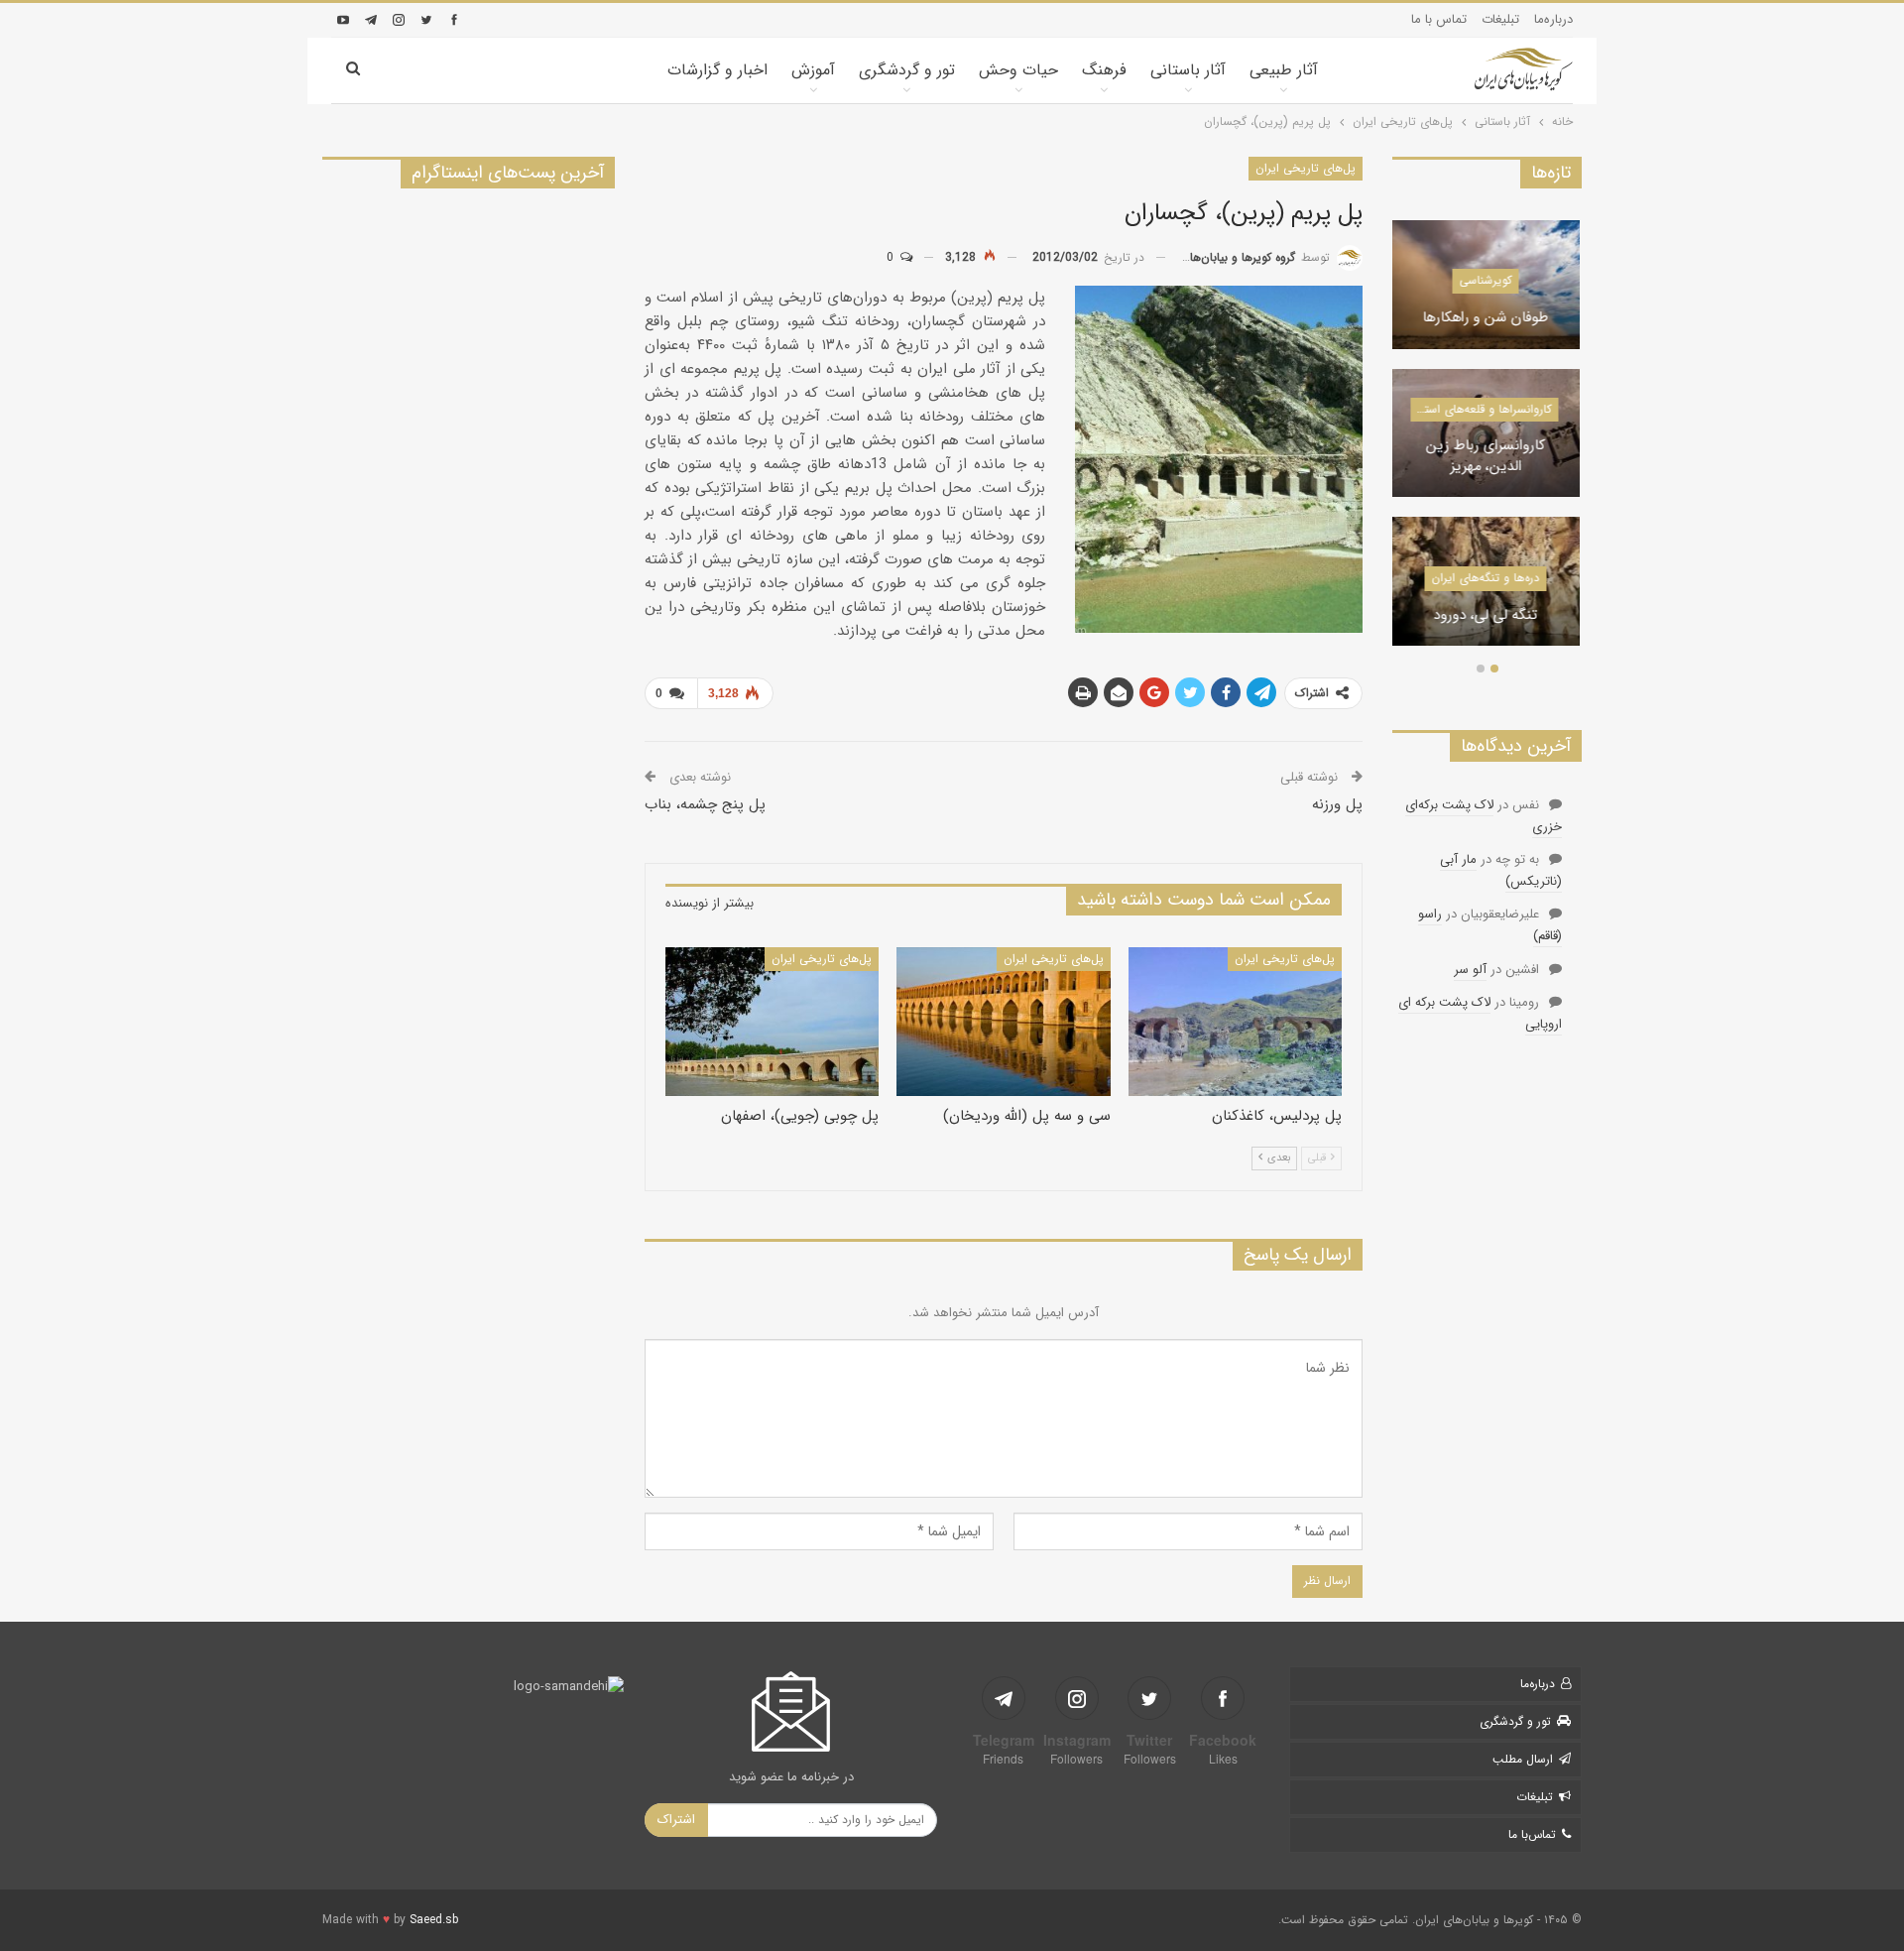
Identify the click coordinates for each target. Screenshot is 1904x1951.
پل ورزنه (1337, 804)
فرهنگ (1104, 70)
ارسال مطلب (1523, 1759)
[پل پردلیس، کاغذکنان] (1235, 1022)
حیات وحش (1018, 70)
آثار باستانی (1188, 70)
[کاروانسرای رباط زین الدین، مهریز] (1487, 433)
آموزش (813, 70)
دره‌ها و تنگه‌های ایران (1487, 578)
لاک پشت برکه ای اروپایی (1480, 1013)
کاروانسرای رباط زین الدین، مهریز (1487, 457)
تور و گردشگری (907, 70)
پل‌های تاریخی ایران (1306, 168)
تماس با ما (1439, 19)
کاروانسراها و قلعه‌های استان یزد (1482, 409)
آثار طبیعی (1284, 70)
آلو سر (1470, 970)
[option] (1487, 443)
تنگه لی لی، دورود (1487, 616)
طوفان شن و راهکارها (1487, 319)
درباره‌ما (1553, 19)
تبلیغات (1500, 19)
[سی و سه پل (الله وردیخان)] (1003, 1022)
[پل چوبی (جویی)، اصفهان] (772, 1022)
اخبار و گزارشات (717, 70)
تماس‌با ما (1532, 1834)
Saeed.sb (434, 1920)
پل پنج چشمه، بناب (705, 804)
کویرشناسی (1487, 280)
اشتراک (676, 1820)
